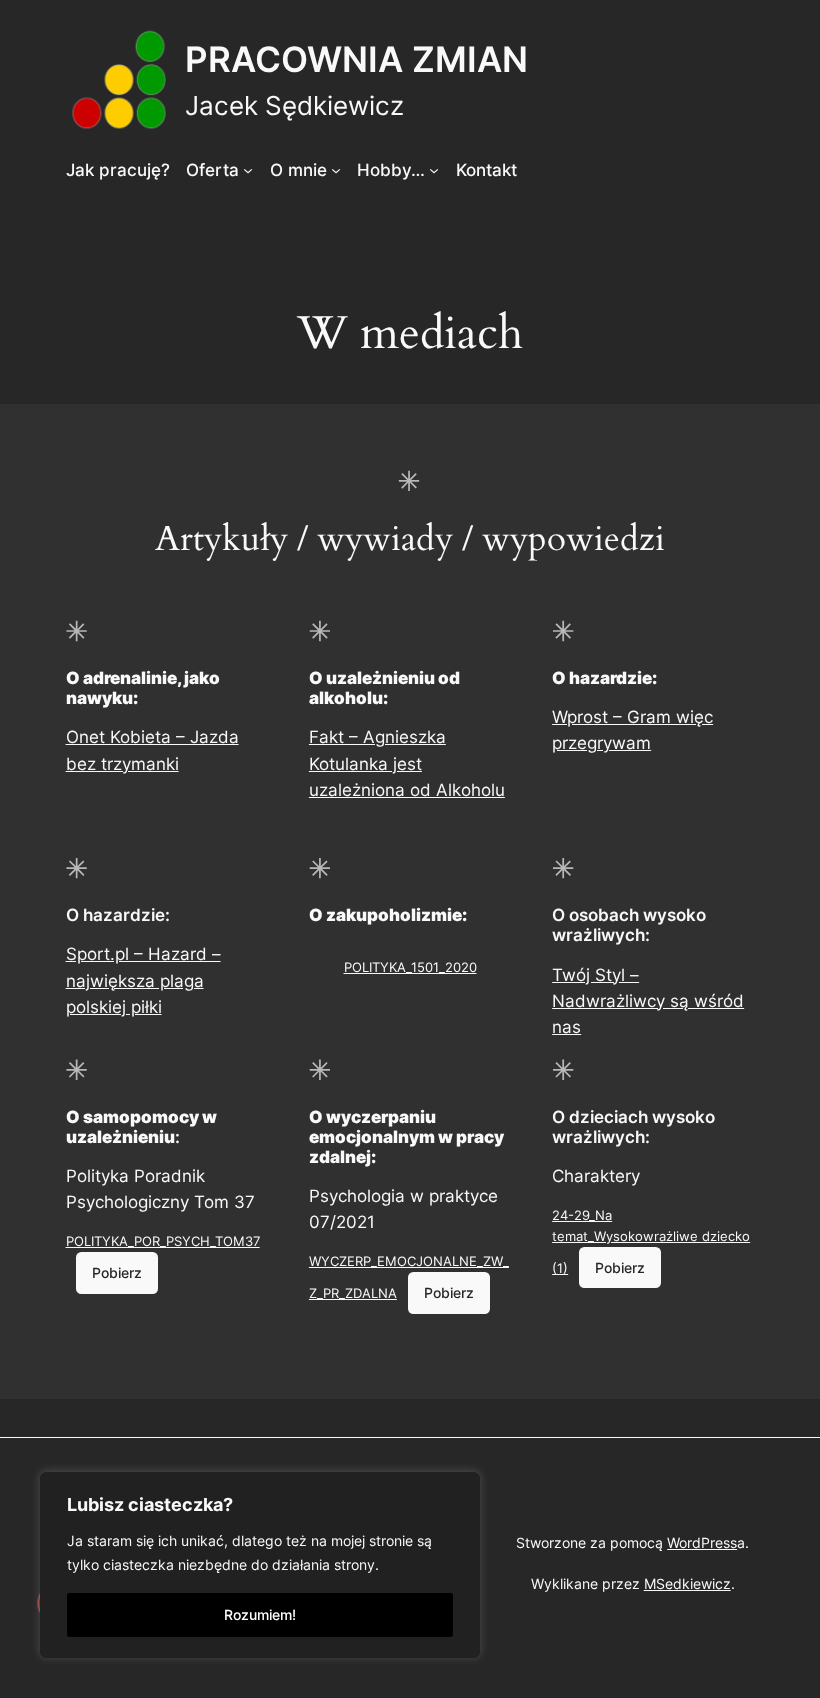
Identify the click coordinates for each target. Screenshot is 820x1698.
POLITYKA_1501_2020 (410, 967)
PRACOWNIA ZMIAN (356, 59)
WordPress (702, 1542)
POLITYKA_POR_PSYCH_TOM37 (163, 1241)
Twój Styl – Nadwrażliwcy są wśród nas (648, 1001)
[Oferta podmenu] (248, 170)
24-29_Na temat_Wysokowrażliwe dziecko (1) (651, 1241)
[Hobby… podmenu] (434, 170)
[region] (260, 1565)
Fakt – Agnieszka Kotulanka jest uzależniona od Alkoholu (407, 763)
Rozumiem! (260, 1614)
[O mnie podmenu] (336, 170)
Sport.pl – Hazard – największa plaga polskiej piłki (143, 980)
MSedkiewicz (687, 1583)
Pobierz (117, 1272)
